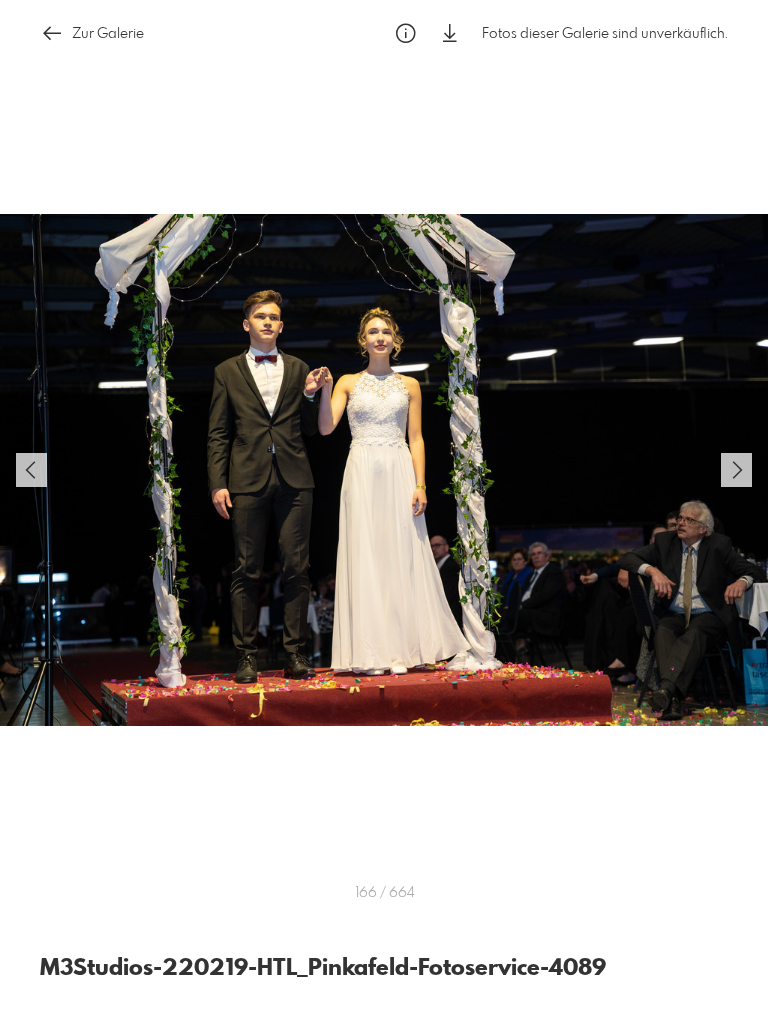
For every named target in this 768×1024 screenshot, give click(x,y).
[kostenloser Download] (450, 33)
